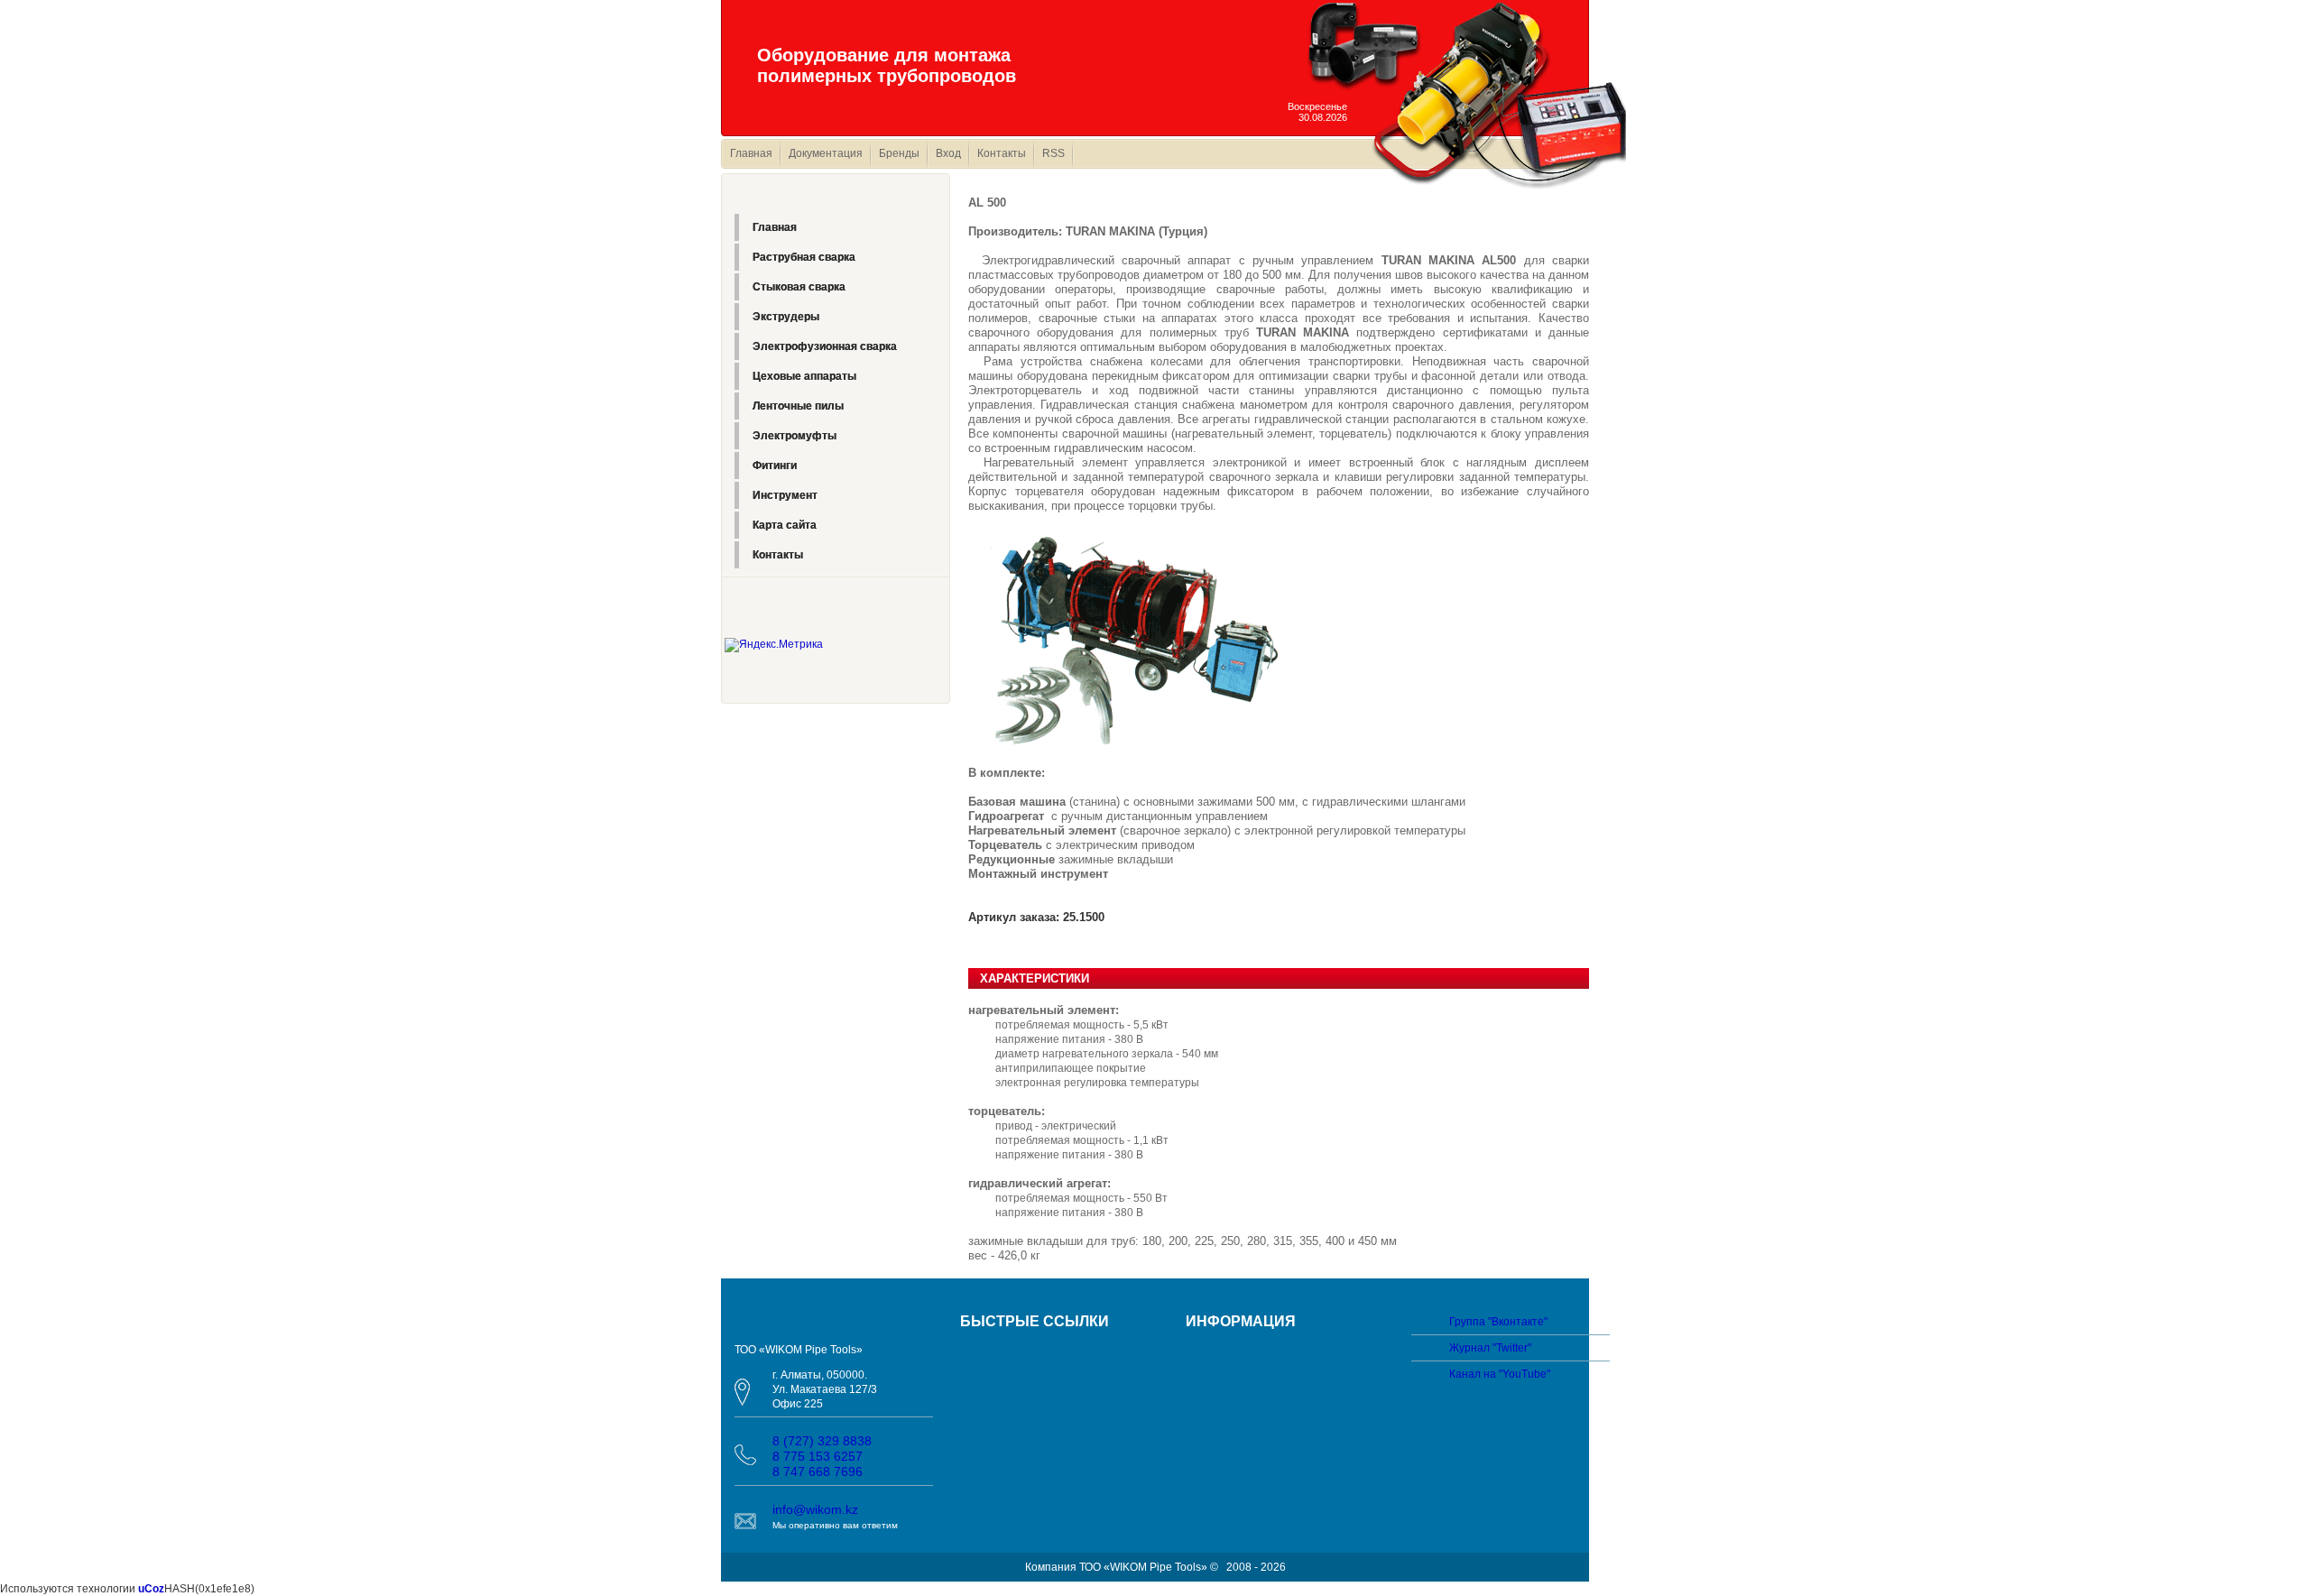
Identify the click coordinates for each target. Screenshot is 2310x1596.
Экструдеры (786, 317)
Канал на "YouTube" (1500, 1374)
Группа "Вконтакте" (1498, 1322)
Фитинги (775, 466)
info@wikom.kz (815, 1509)
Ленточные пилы (798, 406)
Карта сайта (785, 525)
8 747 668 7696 (818, 1471)
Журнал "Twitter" (1490, 1348)
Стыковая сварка (799, 287)
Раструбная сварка (804, 257)
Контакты (1002, 153)
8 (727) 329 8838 (822, 1441)
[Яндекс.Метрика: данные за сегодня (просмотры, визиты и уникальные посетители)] (774, 645)
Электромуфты (795, 436)
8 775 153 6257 (818, 1456)
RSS (1053, 153)
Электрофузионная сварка (825, 346)
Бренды (899, 153)
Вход (948, 153)
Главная (751, 153)
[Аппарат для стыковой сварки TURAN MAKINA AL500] (1127, 639)
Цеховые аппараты (804, 376)
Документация (826, 153)
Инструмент (785, 495)
